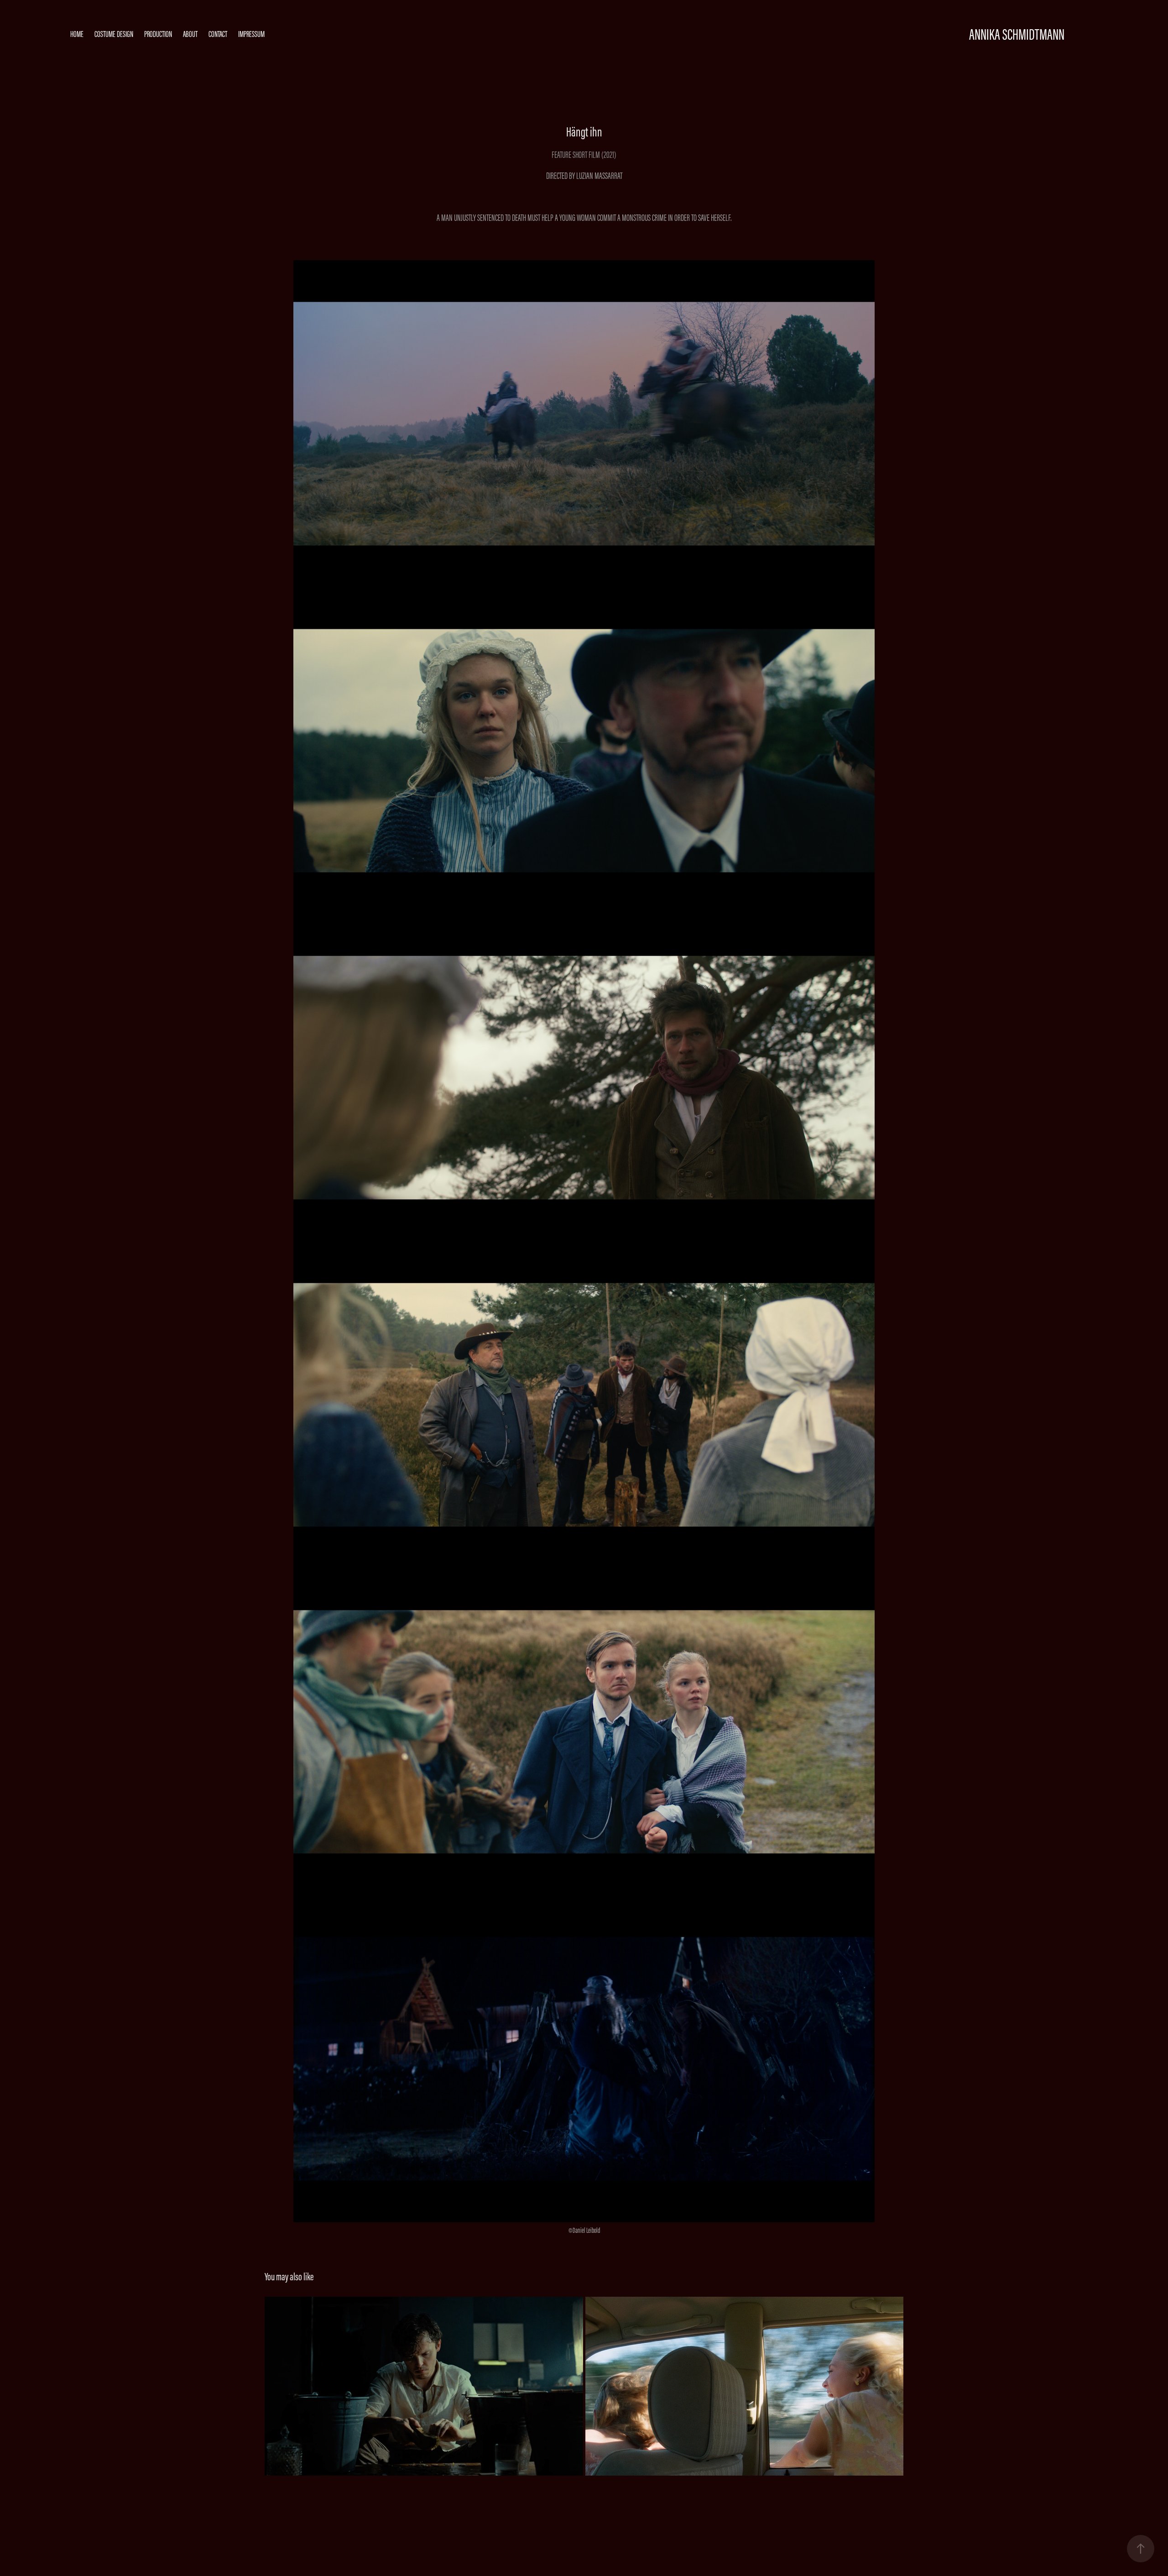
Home (77, 34)
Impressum (251, 34)
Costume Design (114, 34)
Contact (218, 34)
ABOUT (190, 34)
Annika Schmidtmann (1017, 34)
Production (158, 34)
